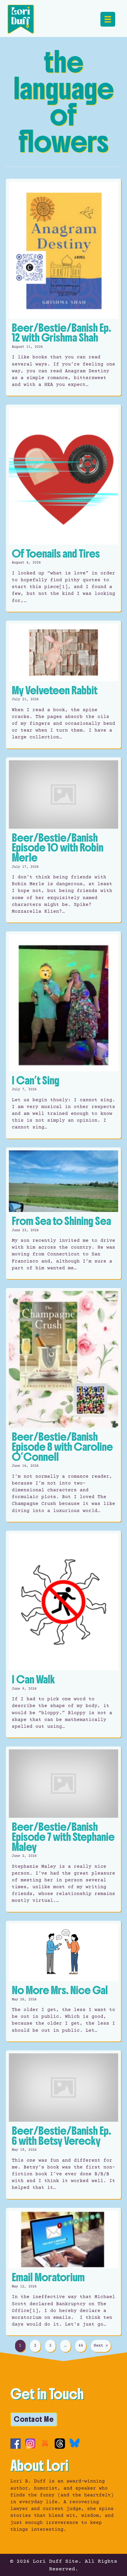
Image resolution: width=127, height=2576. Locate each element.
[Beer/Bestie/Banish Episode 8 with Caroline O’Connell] (63, 1405)
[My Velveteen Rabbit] (63, 685)
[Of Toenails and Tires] (63, 508)
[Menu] (108, 19)
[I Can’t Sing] (63, 1035)
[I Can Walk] (63, 1634)
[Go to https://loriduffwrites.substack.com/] (45, 2444)
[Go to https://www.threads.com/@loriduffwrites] (60, 2444)
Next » (101, 2346)
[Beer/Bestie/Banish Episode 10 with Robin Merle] (63, 840)
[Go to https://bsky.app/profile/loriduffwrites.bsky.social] (75, 2443)
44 (81, 2346)
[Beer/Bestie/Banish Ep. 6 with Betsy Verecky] (63, 2125)
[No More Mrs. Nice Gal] (63, 1981)
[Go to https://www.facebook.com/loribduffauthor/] (16, 2444)
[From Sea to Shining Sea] (63, 1213)
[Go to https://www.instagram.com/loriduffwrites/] (30, 2444)
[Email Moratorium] (63, 2272)
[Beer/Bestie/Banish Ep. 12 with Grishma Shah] (63, 287)
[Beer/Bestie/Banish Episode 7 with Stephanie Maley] (63, 1829)
